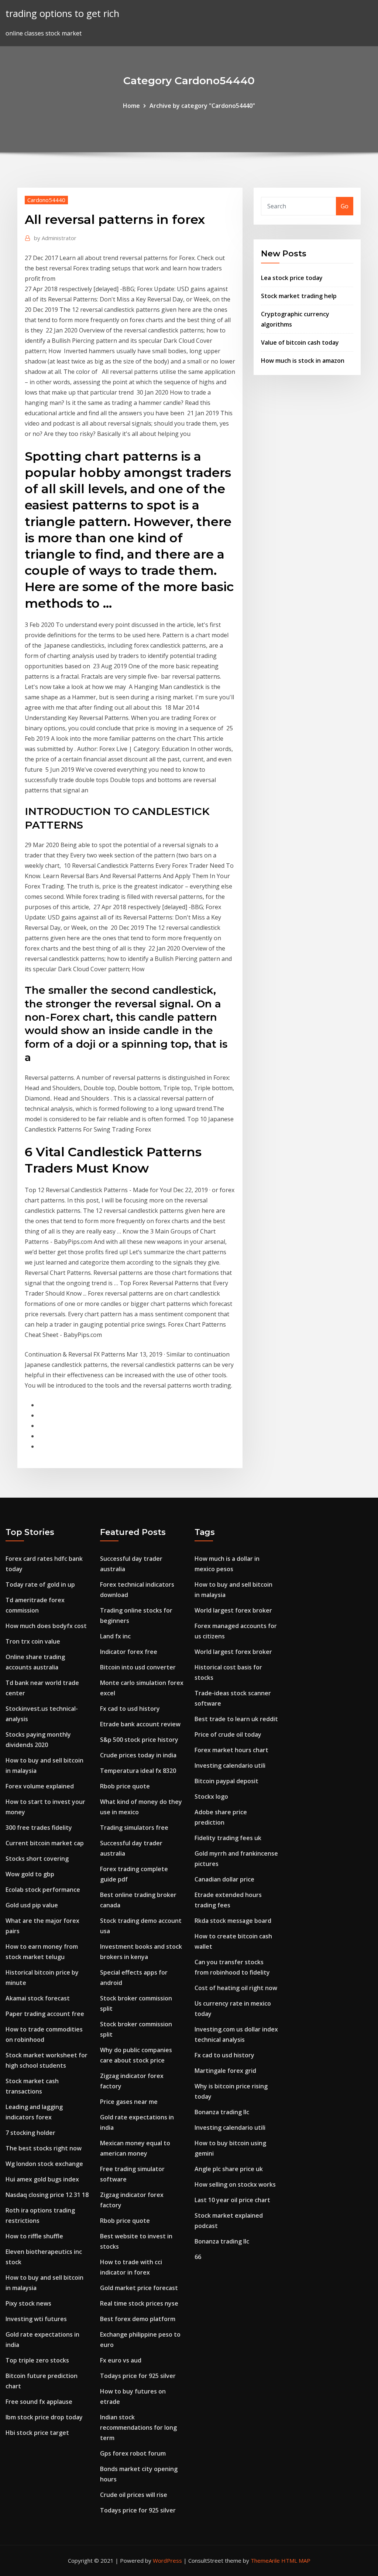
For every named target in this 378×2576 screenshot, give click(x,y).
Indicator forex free (129, 1652)
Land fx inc (115, 1636)
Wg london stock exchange (44, 2164)
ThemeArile (265, 2560)
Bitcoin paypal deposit (226, 1781)
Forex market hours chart (231, 1750)
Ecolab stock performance (43, 1890)
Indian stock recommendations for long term (138, 2427)
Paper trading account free (45, 2014)
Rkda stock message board (233, 1921)
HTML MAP (296, 2560)
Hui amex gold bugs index (42, 2179)
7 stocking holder (30, 2133)
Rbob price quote (125, 1786)
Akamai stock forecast (38, 1998)
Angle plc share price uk (229, 2169)
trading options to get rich (62, 13)
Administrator (55, 238)
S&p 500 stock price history (139, 1740)
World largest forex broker (233, 1610)
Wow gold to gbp (30, 1874)
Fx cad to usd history (130, 1709)
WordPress (167, 2560)
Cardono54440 (46, 200)
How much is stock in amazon (303, 361)
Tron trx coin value (33, 1641)
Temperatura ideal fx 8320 (138, 1771)
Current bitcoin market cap (45, 1843)
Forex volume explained (40, 1786)
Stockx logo (211, 1797)
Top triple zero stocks (37, 2360)
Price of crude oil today (228, 1734)
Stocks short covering (37, 1859)
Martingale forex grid (225, 2071)
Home (131, 106)
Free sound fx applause (39, 2402)
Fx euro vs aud (121, 2360)
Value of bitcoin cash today (300, 342)
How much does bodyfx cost (46, 1626)
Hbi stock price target (37, 2433)
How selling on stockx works (235, 2184)
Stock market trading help (299, 296)
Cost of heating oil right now (236, 1988)
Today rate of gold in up (40, 1584)
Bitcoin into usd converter (138, 1667)
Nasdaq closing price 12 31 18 (47, 2195)
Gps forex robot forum (133, 2453)
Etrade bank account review (140, 1724)
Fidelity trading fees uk (228, 1838)
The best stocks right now (44, 2148)
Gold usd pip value (32, 1905)
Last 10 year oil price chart (232, 2200)
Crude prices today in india (138, 1755)
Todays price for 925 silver (138, 2376)
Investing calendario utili (230, 1765)
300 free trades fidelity (39, 1828)
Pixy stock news (28, 2303)
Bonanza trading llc (222, 2112)
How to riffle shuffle (34, 2236)
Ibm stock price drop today (44, 2417)
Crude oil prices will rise (134, 2495)
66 (198, 2257)
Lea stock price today (292, 278)
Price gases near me (129, 2102)
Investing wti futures (36, 2319)
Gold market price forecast (139, 2288)
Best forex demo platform (138, 2319)
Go (345, 206)
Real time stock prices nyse (139, 2303)
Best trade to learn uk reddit (236, 1719)
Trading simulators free (134, 1828)
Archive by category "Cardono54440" (202, 106)
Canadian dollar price (224, 1879)
